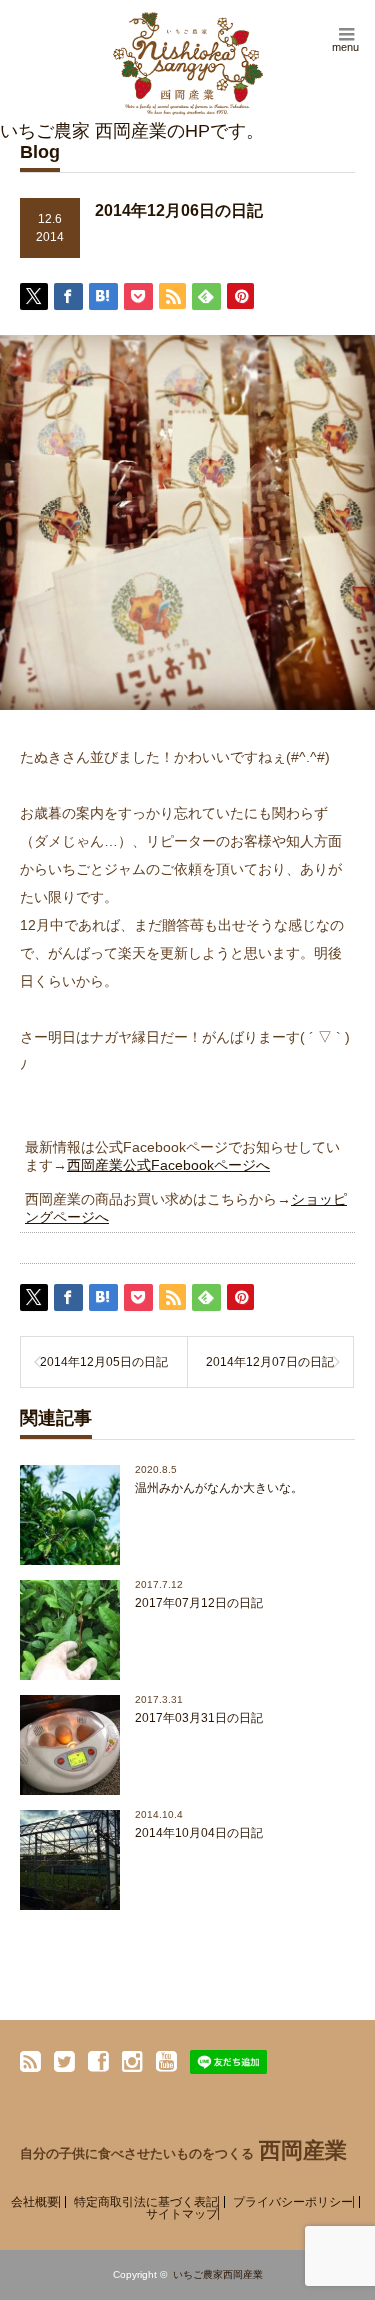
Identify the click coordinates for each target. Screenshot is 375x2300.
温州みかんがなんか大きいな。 (219, 1488)
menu (345, 47)
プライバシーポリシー (293, 2202)
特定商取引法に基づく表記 (146, 2202)
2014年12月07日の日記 (270, 1362)
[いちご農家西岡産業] (188, 63)
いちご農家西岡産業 (218, 2274)
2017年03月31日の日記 (199, 1718)
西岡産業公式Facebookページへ (168, 1165)
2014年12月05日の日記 (104, 1362)
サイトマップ (182, 2214)
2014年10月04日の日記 (199, 1833)
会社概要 (35, 2202)
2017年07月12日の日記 (199, 1603)
